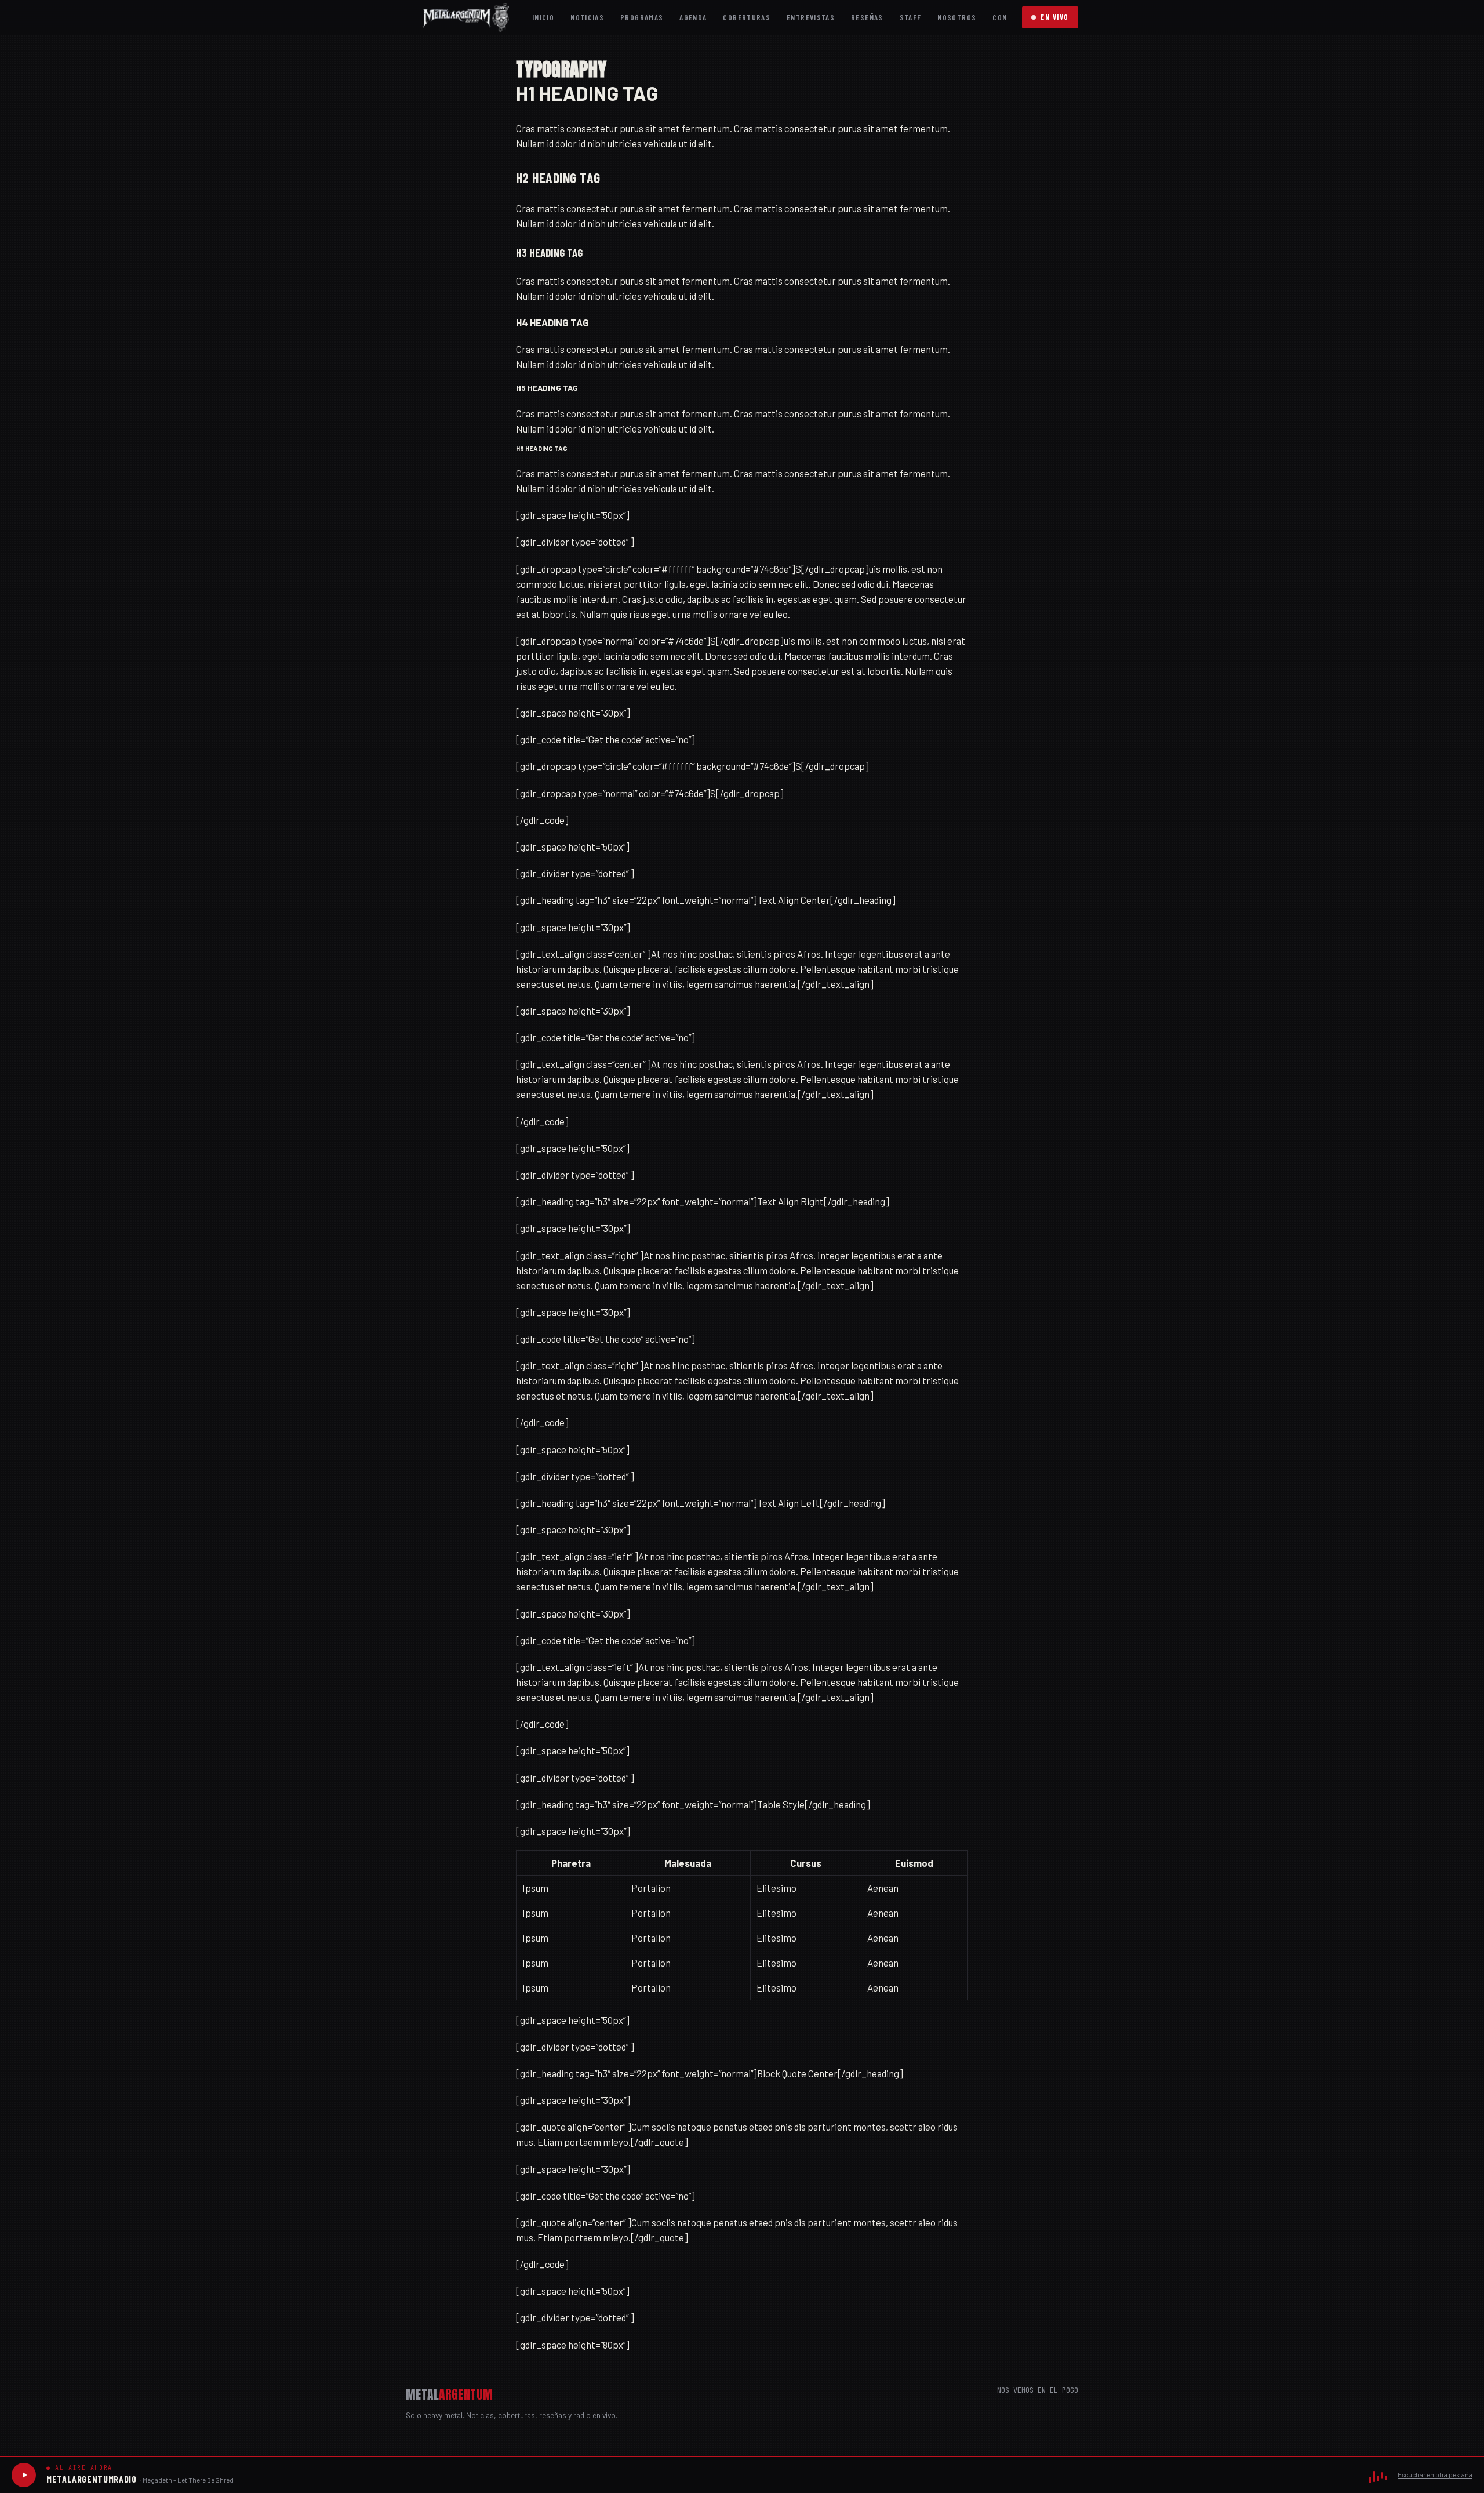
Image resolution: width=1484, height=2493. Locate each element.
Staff (911, 17)
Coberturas (747, 17)
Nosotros (957, 17)
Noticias (587, 17)
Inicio (543, 17)
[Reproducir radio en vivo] (24, 2475)
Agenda (693, 17)
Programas (642, 17)
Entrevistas (811, 17)
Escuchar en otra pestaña (1435, 2475)
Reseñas (867, 17)
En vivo (1055, 17)
